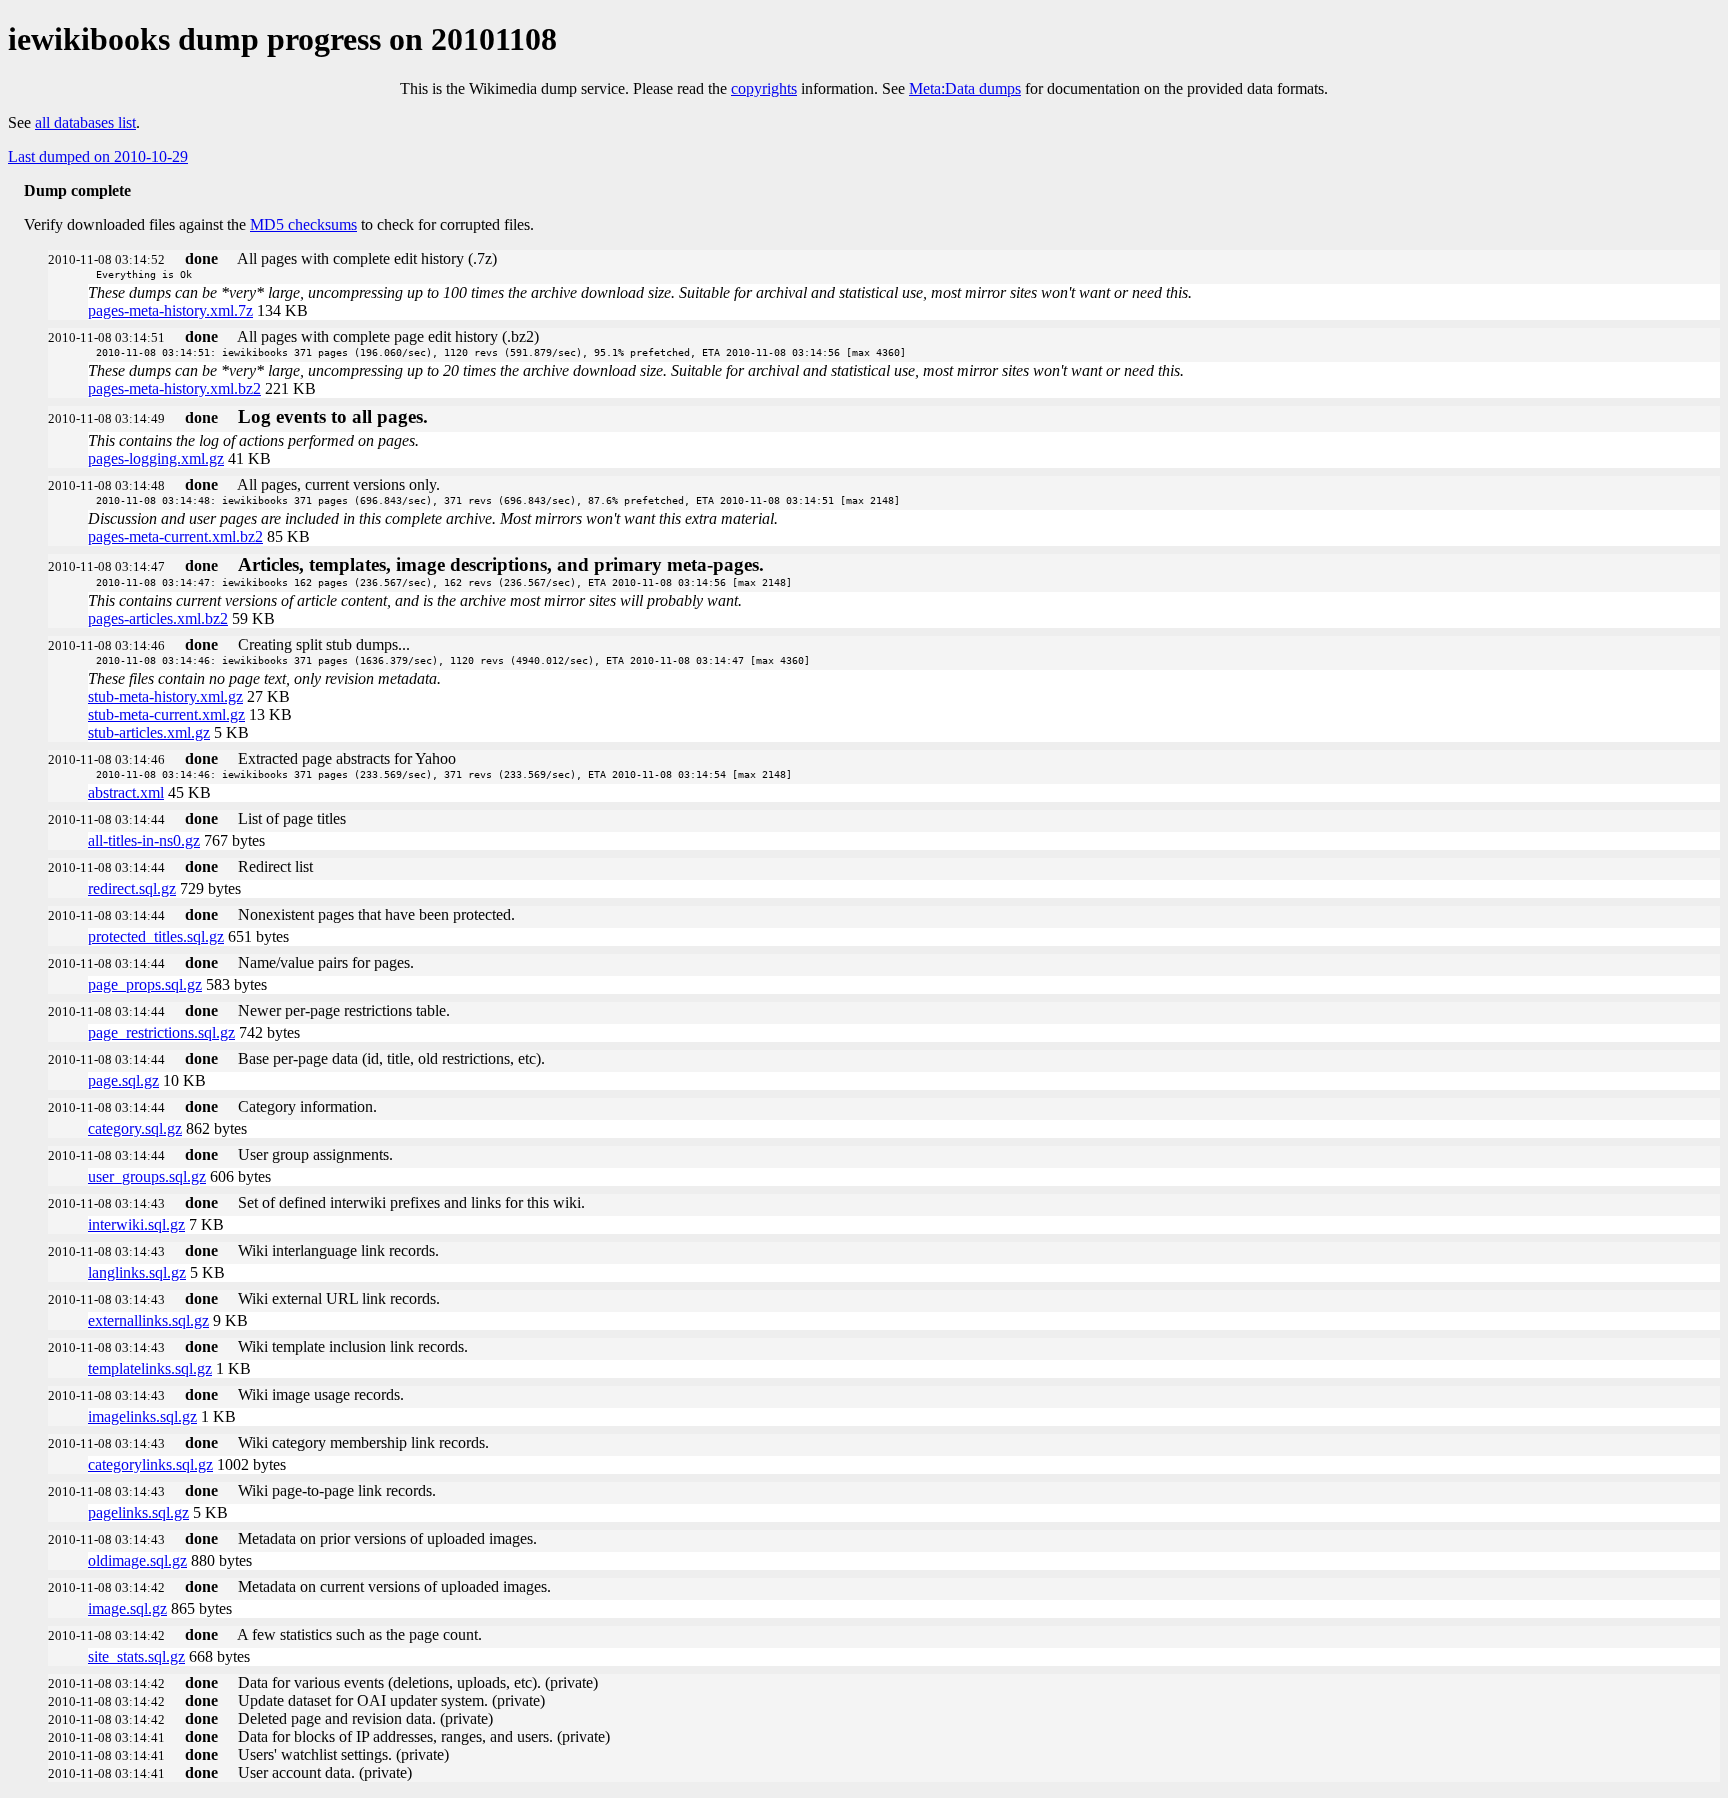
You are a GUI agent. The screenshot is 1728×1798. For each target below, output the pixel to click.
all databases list (85, 122)
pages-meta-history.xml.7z (170, 310)
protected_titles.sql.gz (156, 936)
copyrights (764, 88)
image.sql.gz (127, 1608)
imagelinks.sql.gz (142, 1416)
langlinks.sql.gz (137, 1272)
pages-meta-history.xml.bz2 (174, 388)
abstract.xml (126, 792)
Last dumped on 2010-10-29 (98, 156)
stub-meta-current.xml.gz (166, 714)
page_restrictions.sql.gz (161, 1032)
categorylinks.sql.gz (150, 1464)
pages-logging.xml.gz (156, 458)
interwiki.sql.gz (136, 1224)
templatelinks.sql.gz (150, 1368)
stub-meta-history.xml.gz (165, 696)
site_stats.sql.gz (136, 1656)
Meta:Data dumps (965, 88)
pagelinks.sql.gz (138, 1512)
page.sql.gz (123, 1080)
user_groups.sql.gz (147, 1176)
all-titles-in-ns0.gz (144, 840)
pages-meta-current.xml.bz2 (175, 536)
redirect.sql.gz (132, 888)
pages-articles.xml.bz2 (158, 618)
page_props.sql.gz (145, 984)
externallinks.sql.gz (148, 1320)
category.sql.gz (135, 1128)
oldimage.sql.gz (137, 1560)
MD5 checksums (303, 224)
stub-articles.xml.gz (149, 732)
